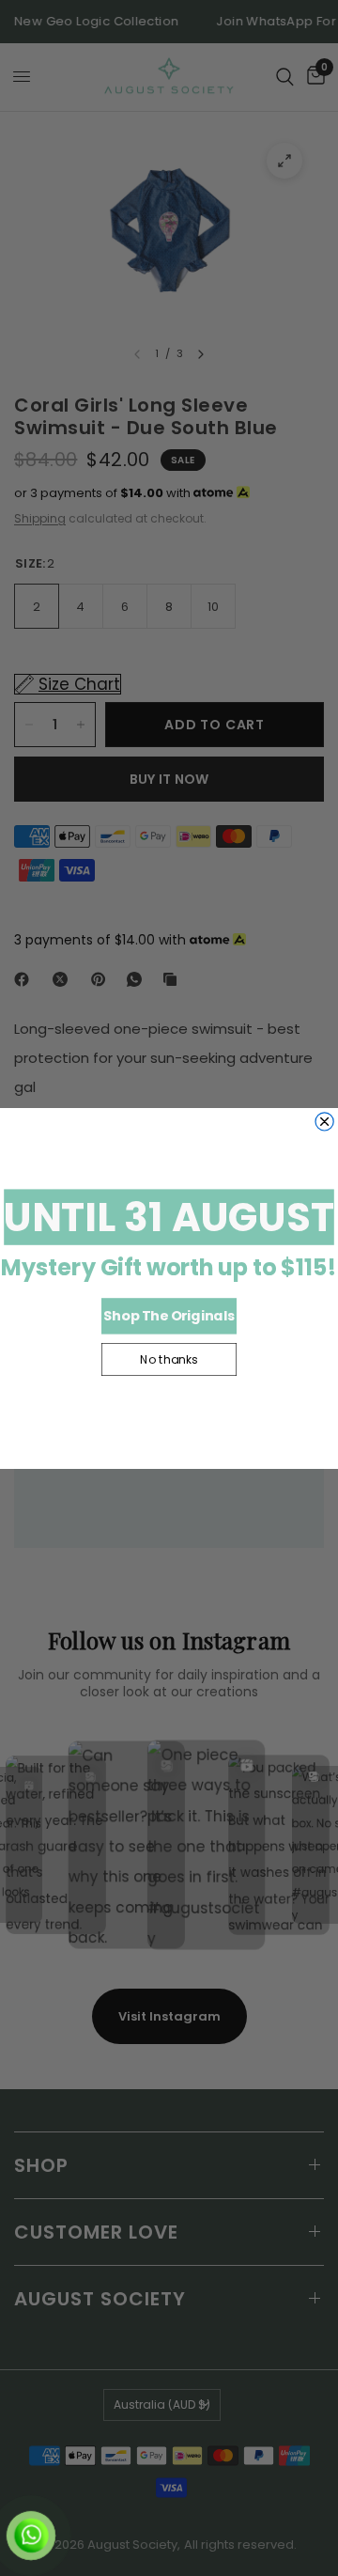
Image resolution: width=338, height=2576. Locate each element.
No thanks (169, 1358)
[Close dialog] (324, 1121)
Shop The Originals (169, 1315)
